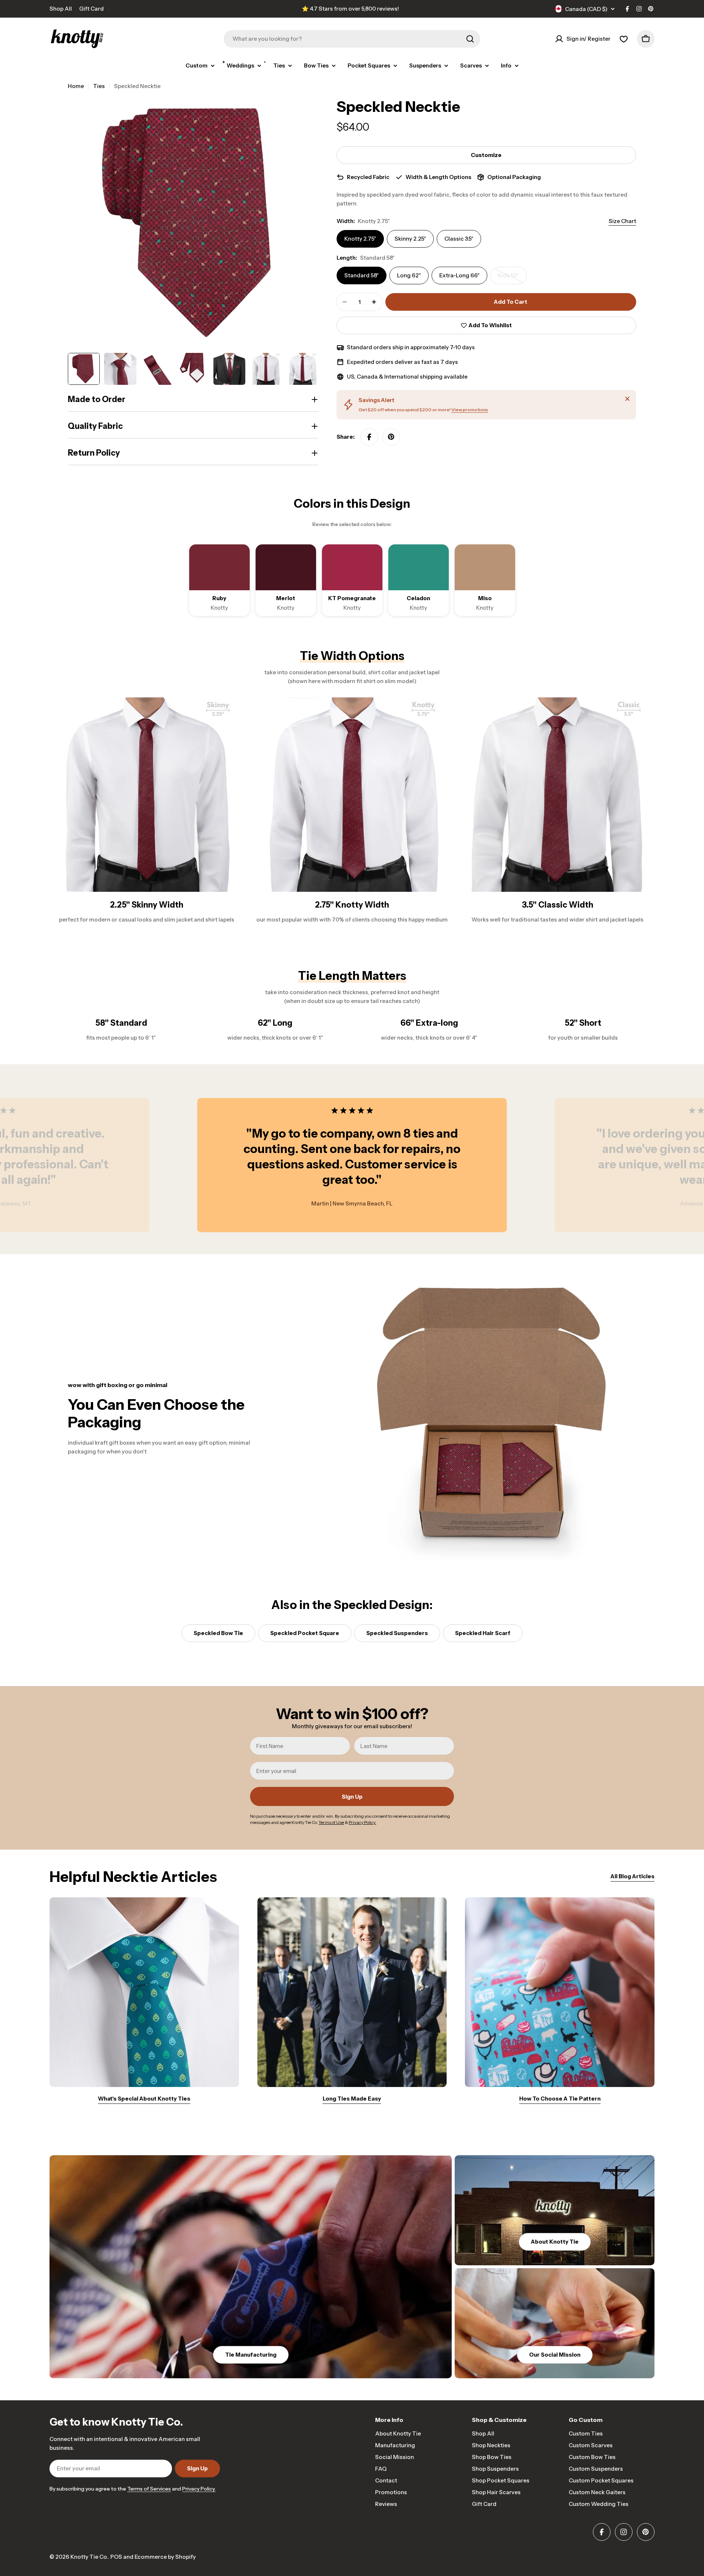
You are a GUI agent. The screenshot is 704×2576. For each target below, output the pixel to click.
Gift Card (91, 9)
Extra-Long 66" (459, 275)
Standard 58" (362, 275)
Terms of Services (149, 2489)
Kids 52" (512, 278)
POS (116, 2557)
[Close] (627, 399)
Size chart (622, 221)
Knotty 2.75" (360, 239)
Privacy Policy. (199, 2489)
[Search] (470, 39)
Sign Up (352, 1797)
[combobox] (352, 39)
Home (76, 86)
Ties (99, 86)
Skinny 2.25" (410, 239)
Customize (486, 155)
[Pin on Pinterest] (391, 437)
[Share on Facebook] (369, 437)
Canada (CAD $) (586, 9)
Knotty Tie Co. (89, 2557)
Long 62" (409, 275)
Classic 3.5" (459, 239)
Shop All (61, 9)
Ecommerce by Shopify (165, 2557)
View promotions (470, 410)
